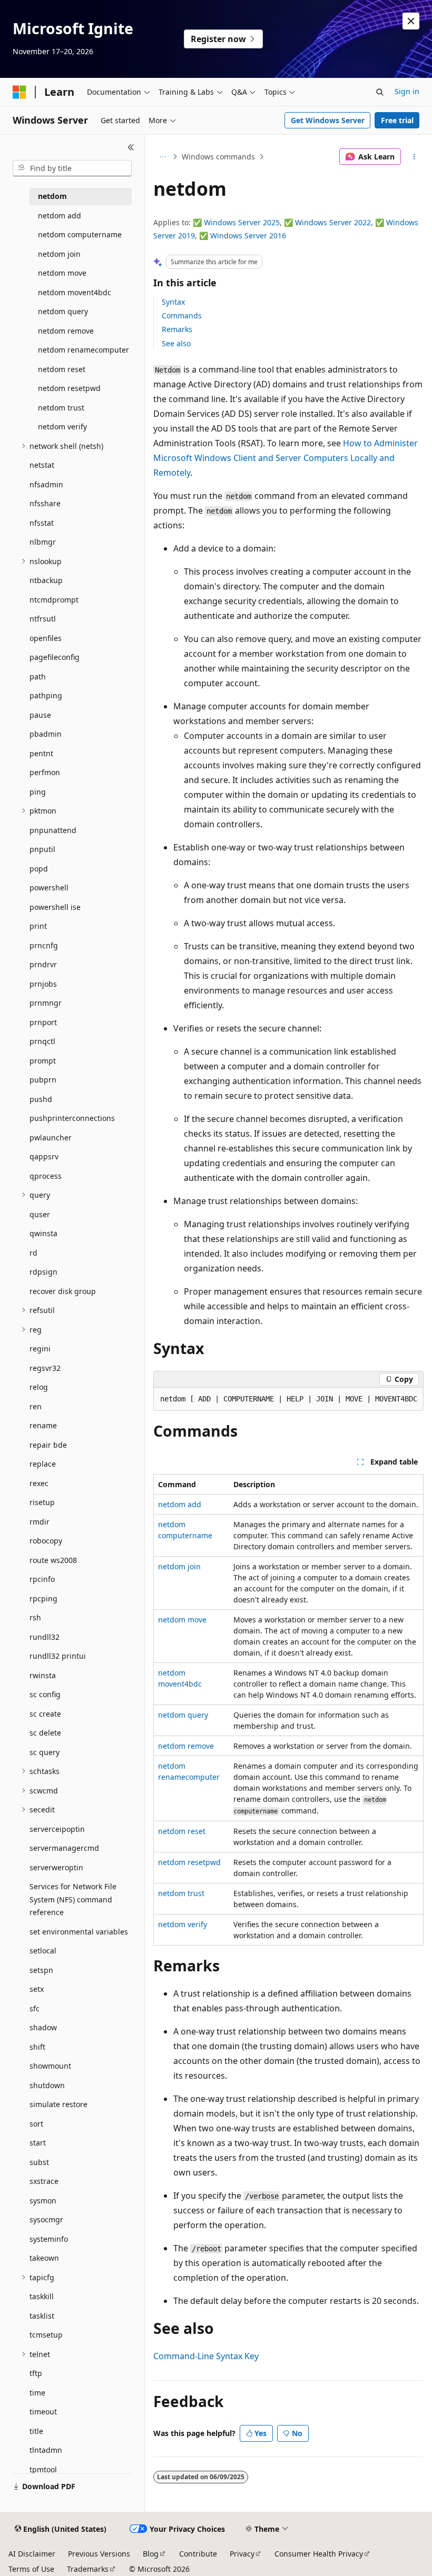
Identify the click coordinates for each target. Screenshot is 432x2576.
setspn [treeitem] (41, 1970)
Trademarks (88, 2569)
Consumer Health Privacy (319, 2554)
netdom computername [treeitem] (80, 234)
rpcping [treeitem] (43, 1598)
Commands (182, 315)
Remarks (177, 329)
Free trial (397, 120)
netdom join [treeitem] (59, 254)
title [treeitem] (36, 2431)
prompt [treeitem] (43, 1061)
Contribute (198, 2554)
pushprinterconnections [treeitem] (72, 1118)
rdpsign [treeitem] (43, 1272)
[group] (288, 1399)
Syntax (173, 302)
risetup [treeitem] (42, 1502)
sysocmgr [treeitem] (46, 2219)
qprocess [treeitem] (46, 1176)
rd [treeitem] (33, 1253)
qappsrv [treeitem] (44, 1156)
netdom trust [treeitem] (61, 408)
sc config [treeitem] (45, 1694)
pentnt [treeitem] (41, 753)
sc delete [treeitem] (45, 1733)
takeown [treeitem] (44, 2258)
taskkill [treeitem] (42, 2296)
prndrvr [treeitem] (43, 964)
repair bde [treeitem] (48, 1445)
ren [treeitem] (36, 1406)
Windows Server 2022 (333, 222)
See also (176, 343)
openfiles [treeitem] (46, 638)
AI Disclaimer (32, 2554)
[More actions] (414, 157)
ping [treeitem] (38, 792)
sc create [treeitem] (45, 1714)
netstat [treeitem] (42, 465)
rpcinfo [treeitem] (42, 1579)
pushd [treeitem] (41, 1099)
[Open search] (380, 92)
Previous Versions (99, 2554)
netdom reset (182, 1831)
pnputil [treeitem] (42, 849)
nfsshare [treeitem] (45, 503)
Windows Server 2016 (248, 235)
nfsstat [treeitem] (42, 523)
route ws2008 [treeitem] (53, 1560)
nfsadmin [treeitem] (46, 484)
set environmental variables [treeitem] (79, 1932)
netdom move (182, 1620)
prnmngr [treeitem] (46, 1003)
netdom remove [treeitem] (66, 331)
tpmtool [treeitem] (43, 2469)
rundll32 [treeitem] (45, 1637)
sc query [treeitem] (45, 1752)
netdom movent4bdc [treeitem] (75, 292)
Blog (151, 2554)
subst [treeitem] (39, 2162)
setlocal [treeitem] (43, 1951)
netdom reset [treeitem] (62, 369)
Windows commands (218, 157)
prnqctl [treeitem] (42, 1041)
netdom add (180, 1504)
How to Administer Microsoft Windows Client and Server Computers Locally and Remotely (286, 458)
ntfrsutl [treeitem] (43, 619)
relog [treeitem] (39, 1387)
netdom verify (183, 1924)
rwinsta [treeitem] (43, 1675)
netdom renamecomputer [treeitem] (84, 350)
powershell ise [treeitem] (55, 907)
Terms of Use (31, 2569)
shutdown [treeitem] (47, 2085)
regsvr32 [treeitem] (45, 1368)
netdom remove (186, 1746)
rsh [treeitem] (35, 1617)
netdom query (183, 1715)
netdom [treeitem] (52, 196)
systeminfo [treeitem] (49, 2239)
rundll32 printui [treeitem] (58, 1656)
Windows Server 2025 (242, 222)
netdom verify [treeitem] (62, 427)
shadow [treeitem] (43, 2027)
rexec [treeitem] (39, 1483)
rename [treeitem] (43, 1425)
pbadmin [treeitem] (46, 734)
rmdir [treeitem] (40, 1522)
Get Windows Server (328, 120)
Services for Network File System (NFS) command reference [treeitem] (73, 1899)
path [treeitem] (38, 676)
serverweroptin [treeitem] (56, 1867)
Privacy (242, 2554)
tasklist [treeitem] (42, 2316)
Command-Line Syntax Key (206, 2356)
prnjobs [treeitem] (43, 984)
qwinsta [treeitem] (43, 1233)
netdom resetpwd (189, 1862)
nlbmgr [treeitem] (43, 542)
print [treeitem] (38, 926)
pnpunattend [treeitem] (53, 830)
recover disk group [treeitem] (63, 1291)
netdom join (179, 1566)
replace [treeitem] (43, 1464)
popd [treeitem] (39, 869)
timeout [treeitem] (43, 2412)
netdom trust (181, 1893)
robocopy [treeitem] (46, 1541)
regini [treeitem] (40, 1349)
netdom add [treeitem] (60, 215)
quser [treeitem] (40, 1214)
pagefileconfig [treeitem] (55, 657)
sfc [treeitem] (35, 2008)
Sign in (407, 91)
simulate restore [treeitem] (58, 2104)
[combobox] (72, 168)
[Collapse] (131, 147)
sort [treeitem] (36, 2124)
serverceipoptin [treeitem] (57, 1829)
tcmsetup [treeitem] (46, 2335)
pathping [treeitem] (46, 695)
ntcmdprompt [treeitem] (54, 600)
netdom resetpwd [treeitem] (69, 388)
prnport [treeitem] (43, 1022)
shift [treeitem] (37, 2047)
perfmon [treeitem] (45, 772)
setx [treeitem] (37, 1989)
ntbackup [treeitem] (46, 580)
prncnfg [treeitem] (44, 945)
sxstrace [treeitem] (44, 2181)
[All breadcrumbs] (163, 157)
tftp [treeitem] (36, 2373)
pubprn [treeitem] (43, 1080)
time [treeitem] (37, 2393)
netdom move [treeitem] (62, 273)
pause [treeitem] (40, 715)
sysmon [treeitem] (43, 2201)
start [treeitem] (38, 2143)
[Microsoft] (19, 92)
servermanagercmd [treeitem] (64, 1848)
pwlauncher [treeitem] (51, 1137)
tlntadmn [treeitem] (46, 2450)
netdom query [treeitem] (63, 311)
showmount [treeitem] (50, 2066)
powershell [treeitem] (49, 888)
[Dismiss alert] (411, 21)
